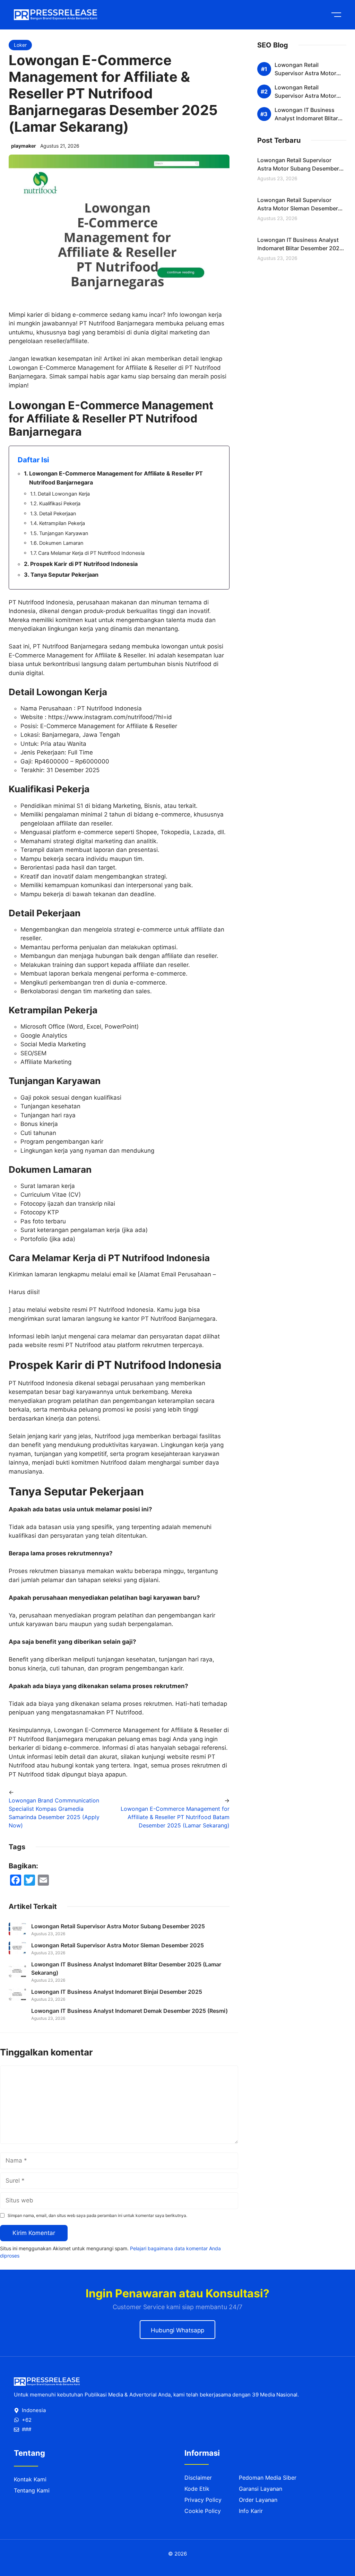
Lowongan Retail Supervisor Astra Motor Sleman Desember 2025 (118, 1945)
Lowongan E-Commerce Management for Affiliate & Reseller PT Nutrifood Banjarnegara (116, 478)
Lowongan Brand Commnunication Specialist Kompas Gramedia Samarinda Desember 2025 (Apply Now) (54, 1813)
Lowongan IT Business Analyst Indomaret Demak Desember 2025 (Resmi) (130, 2264)
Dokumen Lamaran (61, 543)
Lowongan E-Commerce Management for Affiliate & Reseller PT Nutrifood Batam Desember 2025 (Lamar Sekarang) (175, 1817)
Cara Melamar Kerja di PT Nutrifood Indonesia (91, 553)
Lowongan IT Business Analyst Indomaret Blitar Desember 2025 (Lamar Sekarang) (300, 248)
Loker (20, 45)
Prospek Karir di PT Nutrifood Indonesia (84, 564)
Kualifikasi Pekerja (60, 504)
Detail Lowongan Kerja (64, 494)
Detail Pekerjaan (58, 514)
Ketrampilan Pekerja (62, 523)
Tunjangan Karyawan (64, 533)
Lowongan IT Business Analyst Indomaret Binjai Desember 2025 (117, 1992)
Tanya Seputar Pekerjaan (64, 575)
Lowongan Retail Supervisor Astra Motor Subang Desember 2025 (118, 1926)
